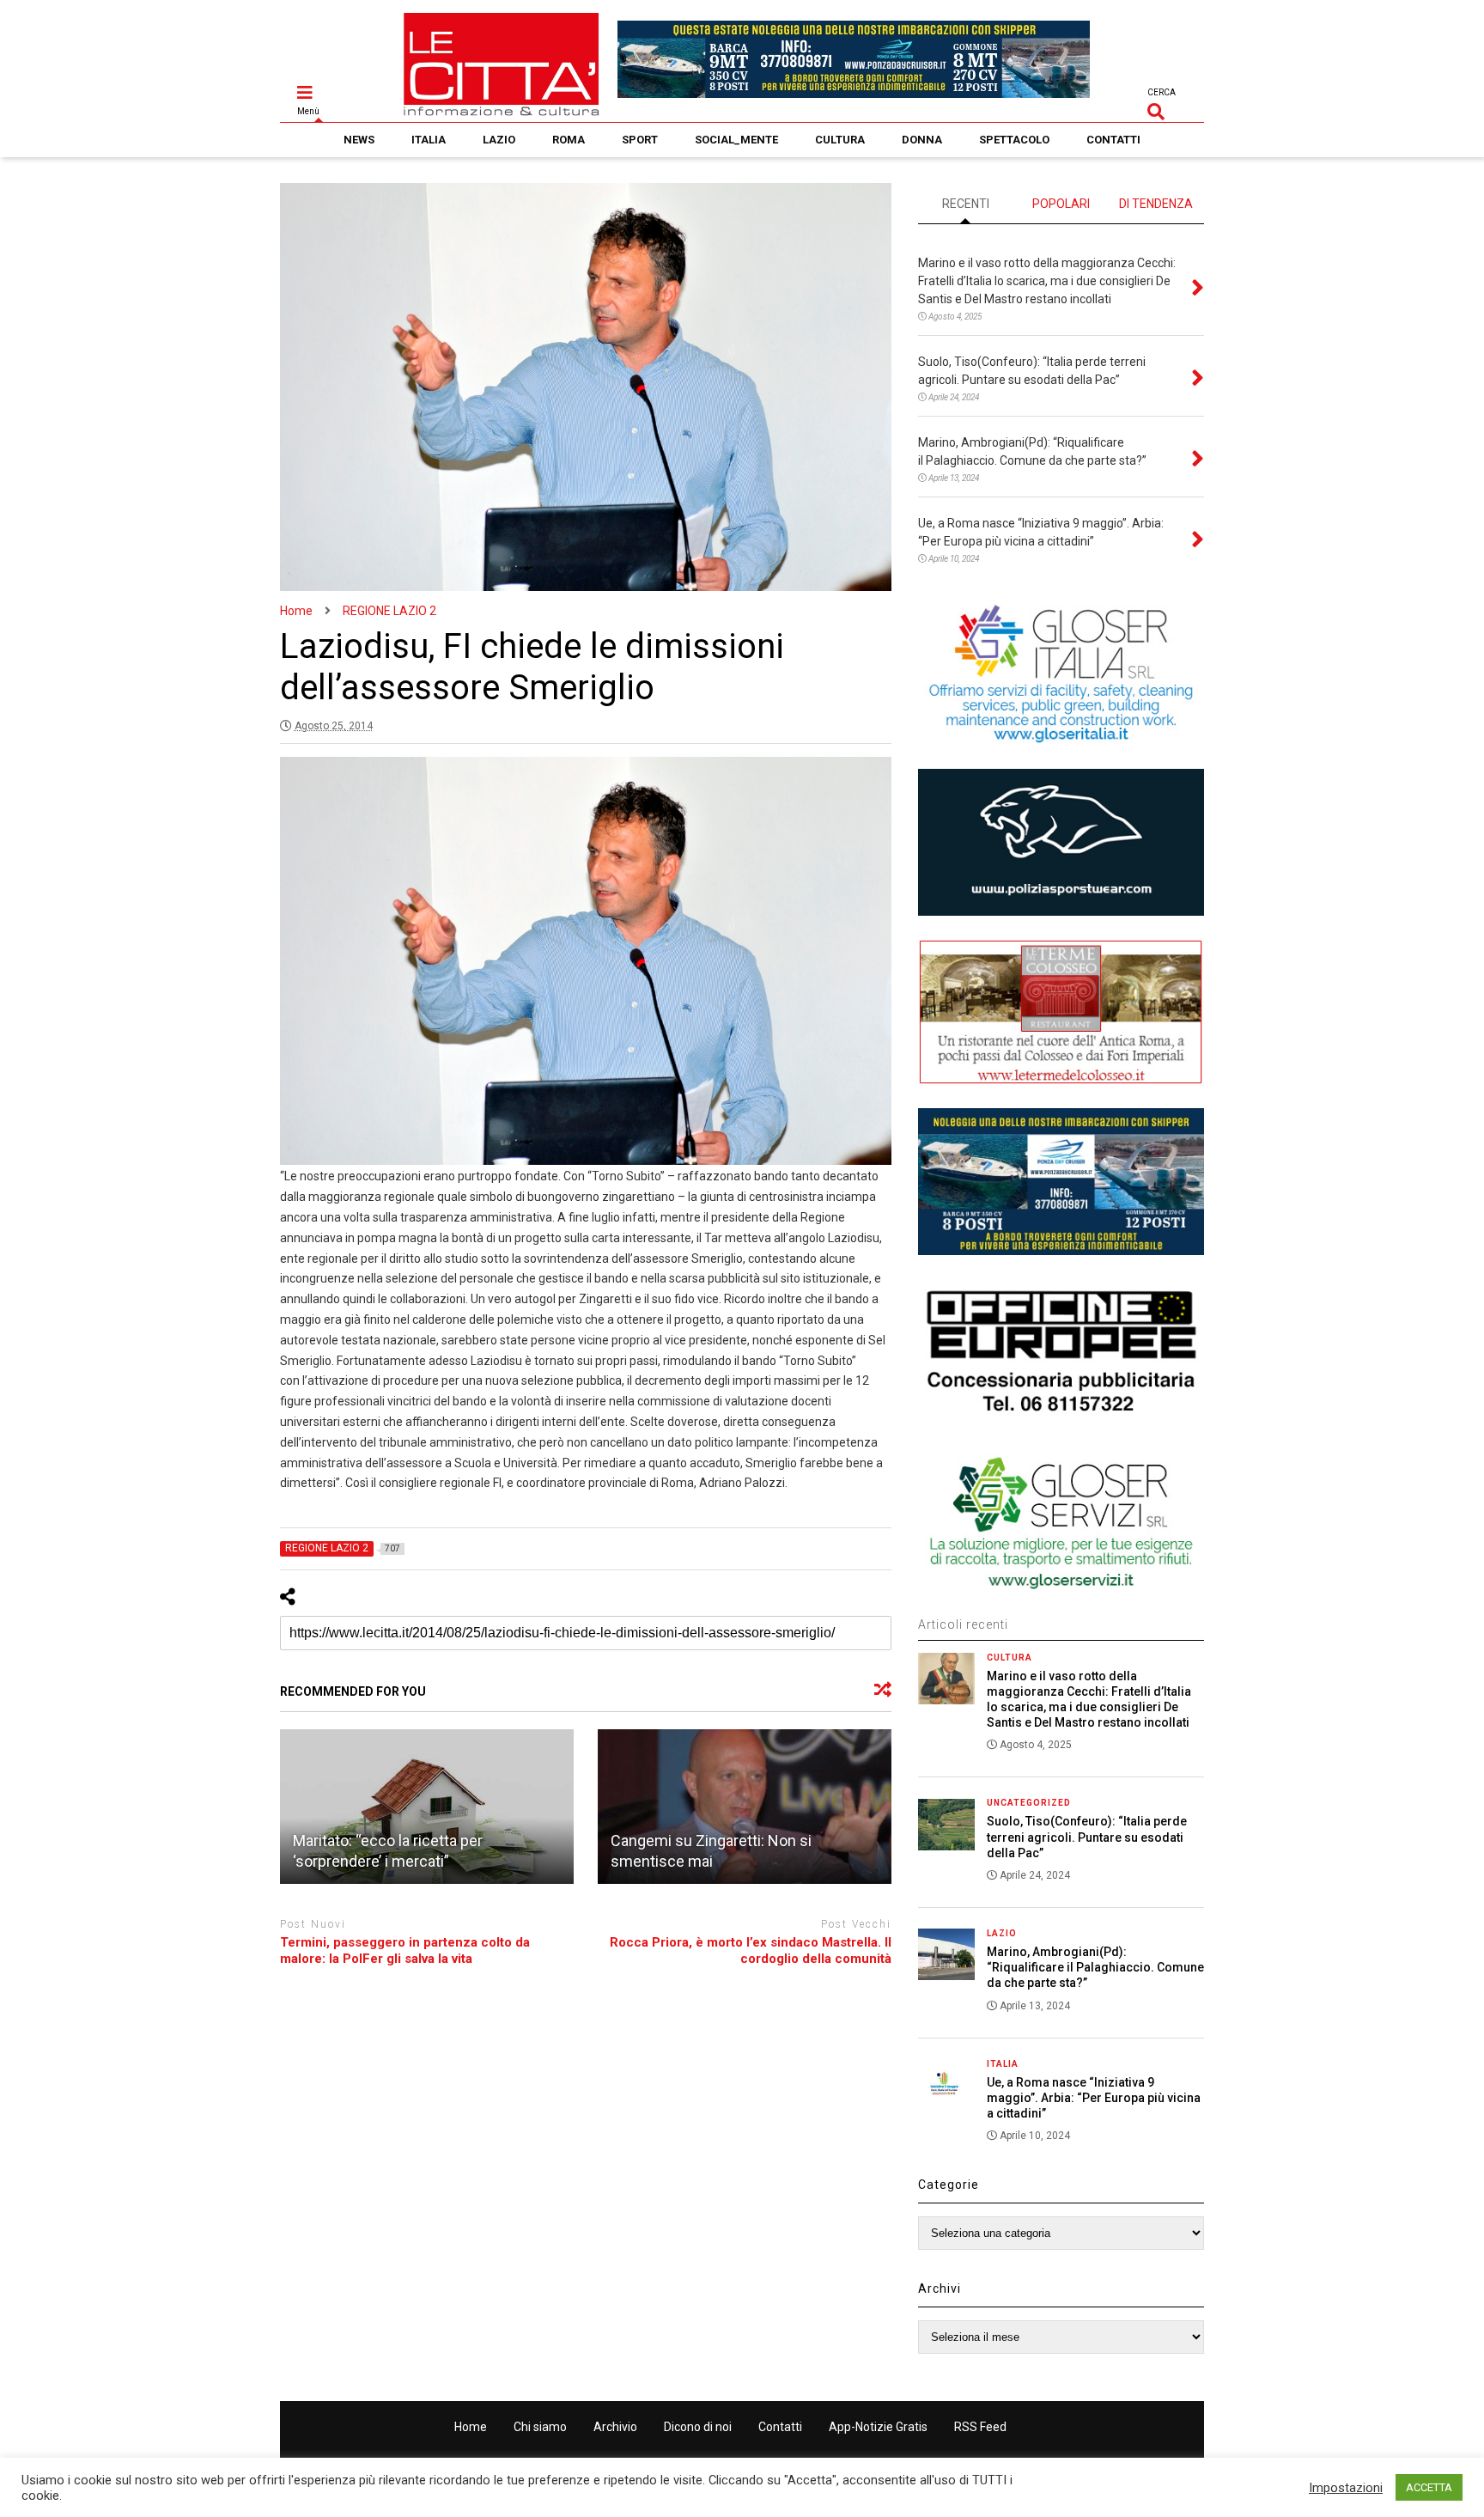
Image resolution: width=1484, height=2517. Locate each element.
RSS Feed (980, 2427)
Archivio (615, 2427)
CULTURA (840, 140)
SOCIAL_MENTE (736, 140)
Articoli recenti (963, 1624)
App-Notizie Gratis (878, 2427)
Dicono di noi (698, 2427)
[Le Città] (502, 109)
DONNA (922, 140)
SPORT (640, 140)
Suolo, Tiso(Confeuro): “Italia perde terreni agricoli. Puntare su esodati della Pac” (1087, 1837)
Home (471, 2427)
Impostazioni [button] (1346, 2488)
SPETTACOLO (1014, 140)
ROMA (569, 140)
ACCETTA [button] (1429, 2487)
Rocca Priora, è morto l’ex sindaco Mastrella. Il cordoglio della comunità (751, 1951)
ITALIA (429, 140)
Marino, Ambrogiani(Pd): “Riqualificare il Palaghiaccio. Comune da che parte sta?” (1095, 1967)
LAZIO (499, 140)
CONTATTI (1113, 140)
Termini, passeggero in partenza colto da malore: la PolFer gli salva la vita (405, 1951)
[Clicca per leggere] (427, 1807)
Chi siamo (540, 2427)
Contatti (780, 2427)
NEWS (359, 140)
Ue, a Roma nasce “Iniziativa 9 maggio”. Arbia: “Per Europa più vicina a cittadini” (1094, 2098)
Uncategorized (1029, 1803)
